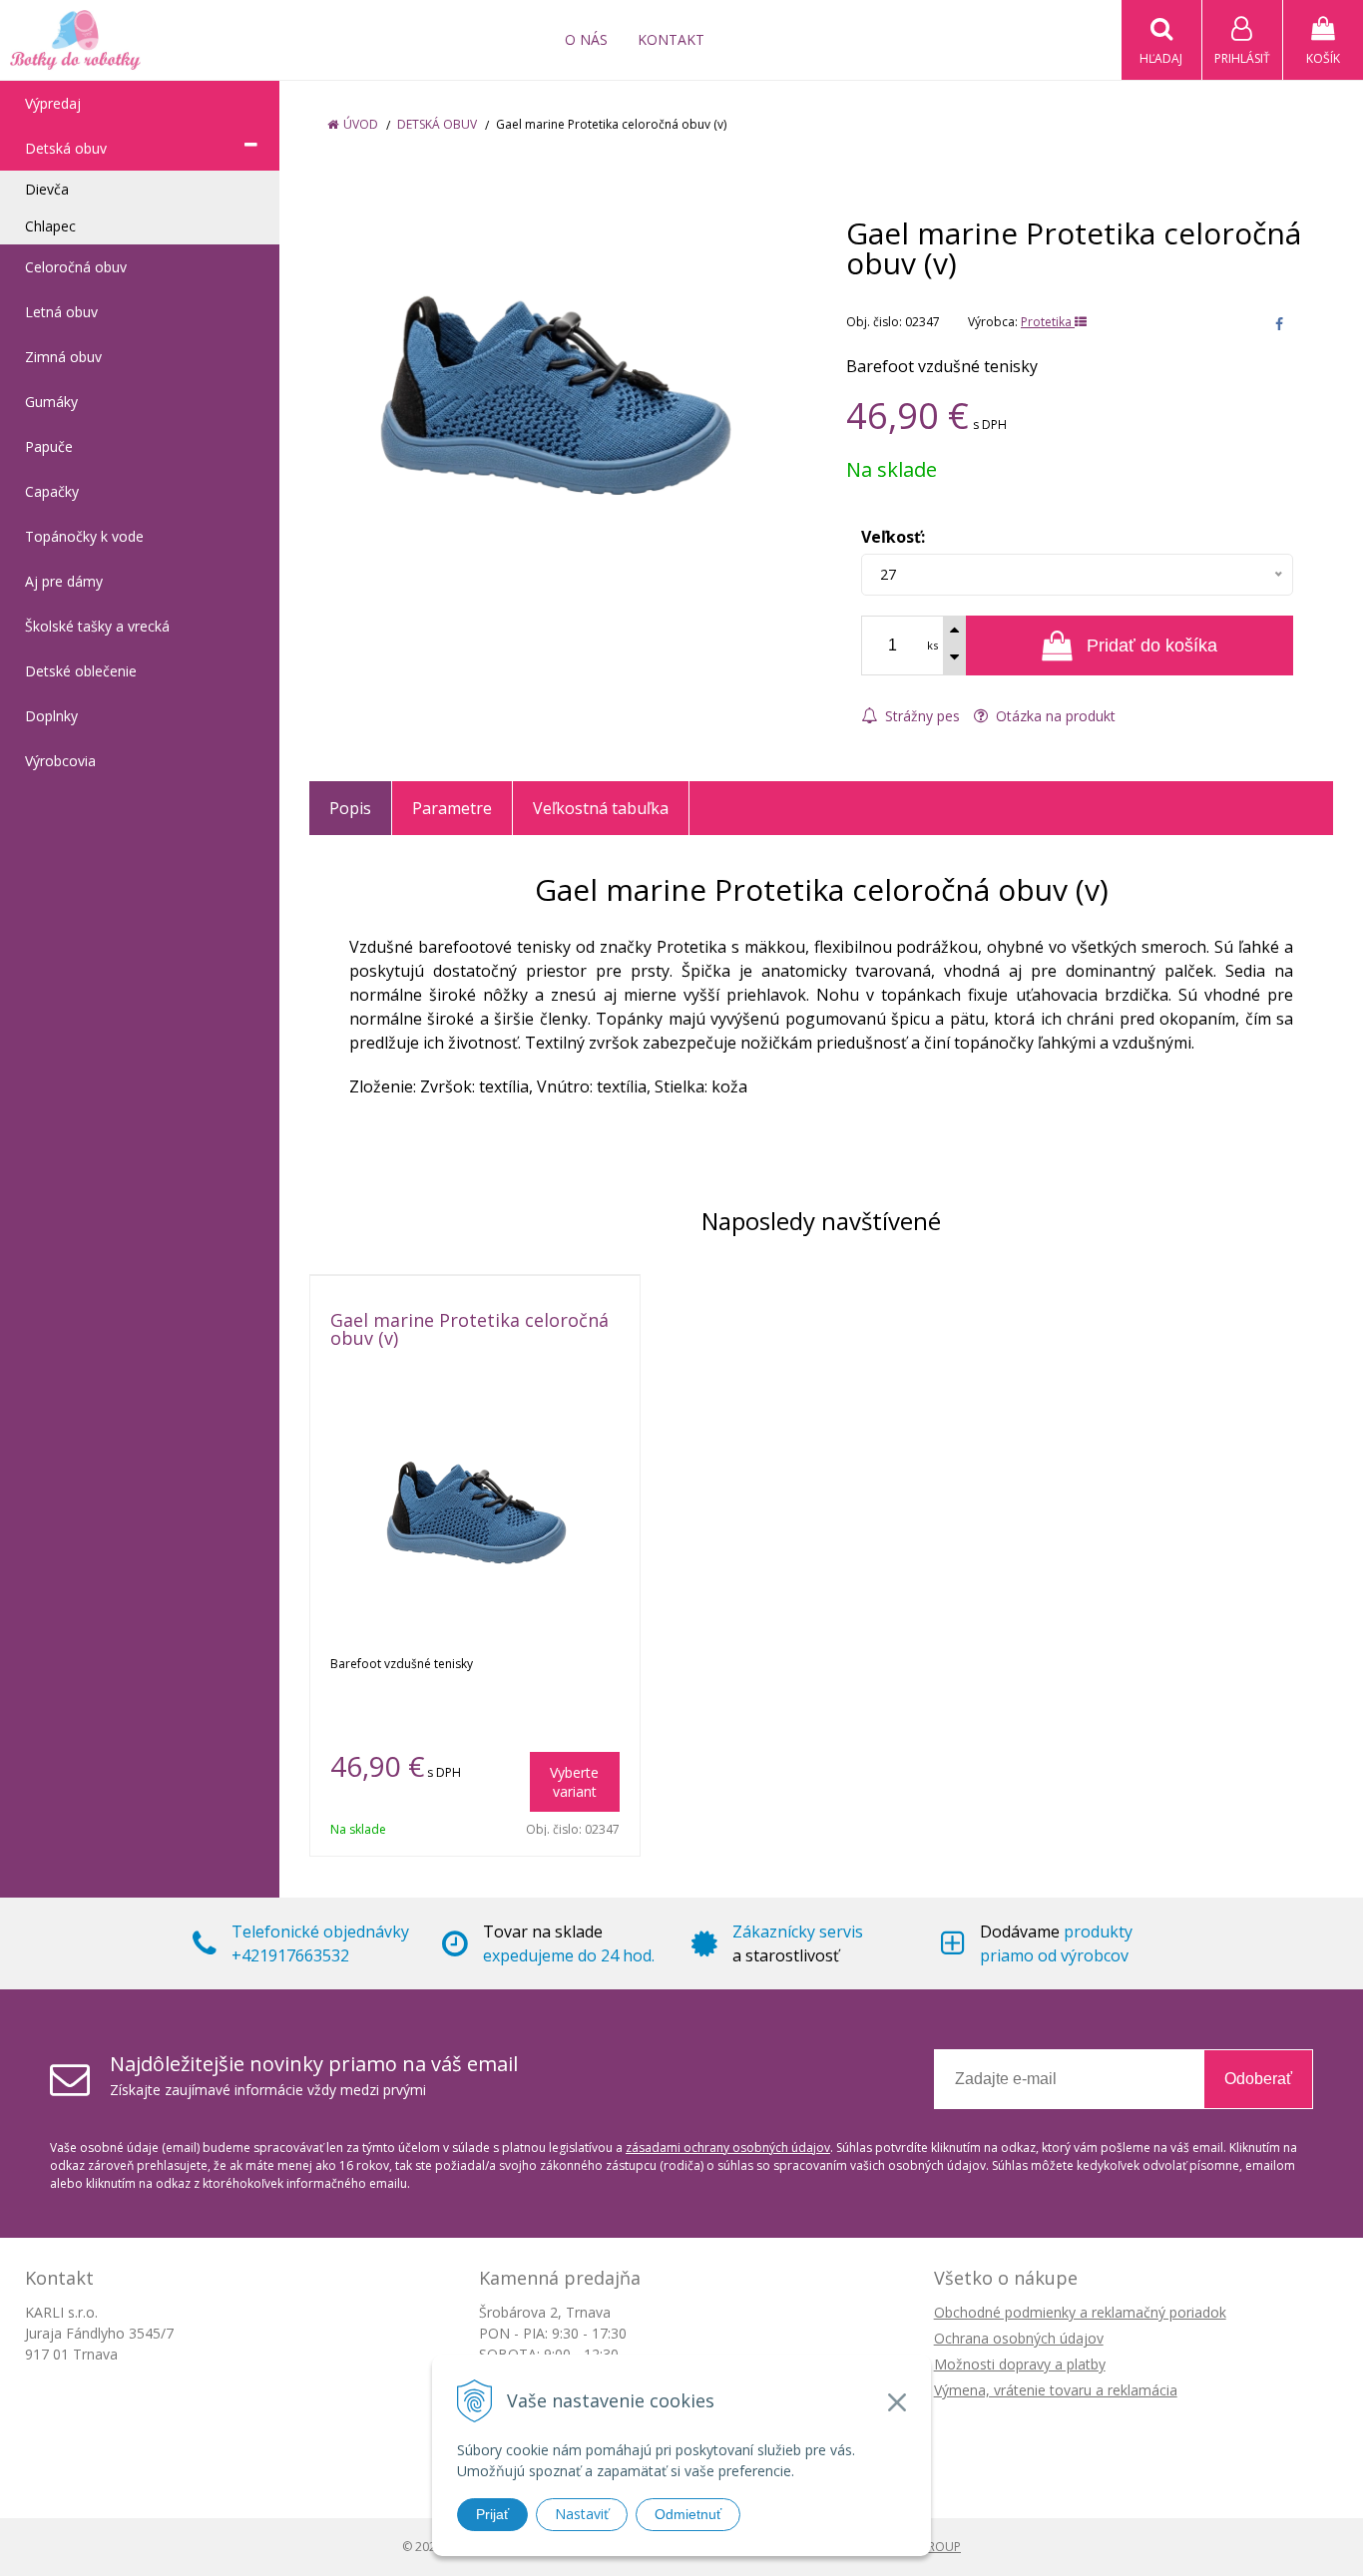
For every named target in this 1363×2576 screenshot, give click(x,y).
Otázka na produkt (1054, 716)
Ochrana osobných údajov (1019, 2338)
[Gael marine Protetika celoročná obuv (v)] (553, 391)
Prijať (492, 2514)
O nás (586, 39)
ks (932, 645)
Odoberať (1258, 2079)
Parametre (452, 808)
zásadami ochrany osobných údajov (728, 2147)
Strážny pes (920, 716)
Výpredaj (53, 103)
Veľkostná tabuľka (601, 808)
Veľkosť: (893, 537)
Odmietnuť (688, 2514)
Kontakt (671, 39)
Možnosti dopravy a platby (1020, 2364)
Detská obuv (437, 124)
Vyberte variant (574, 1782)
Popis (350, 808)
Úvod (361, 124)
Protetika (1048, 322)
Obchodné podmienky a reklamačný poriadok (1080, 2312)
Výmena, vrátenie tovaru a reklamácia (1056, 2390)
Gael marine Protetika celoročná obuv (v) (469, 1329)
